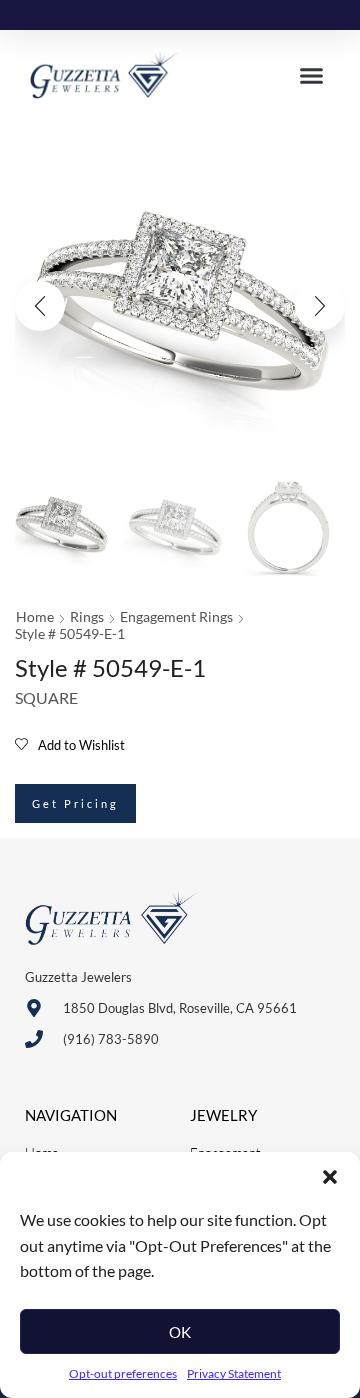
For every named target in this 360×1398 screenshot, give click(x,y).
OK (180, 1332)
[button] (330, 1177)
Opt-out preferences (123, 1373)
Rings (87, 616)
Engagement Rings (176, 616)
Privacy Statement (234, 1373)
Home (35, 616)
